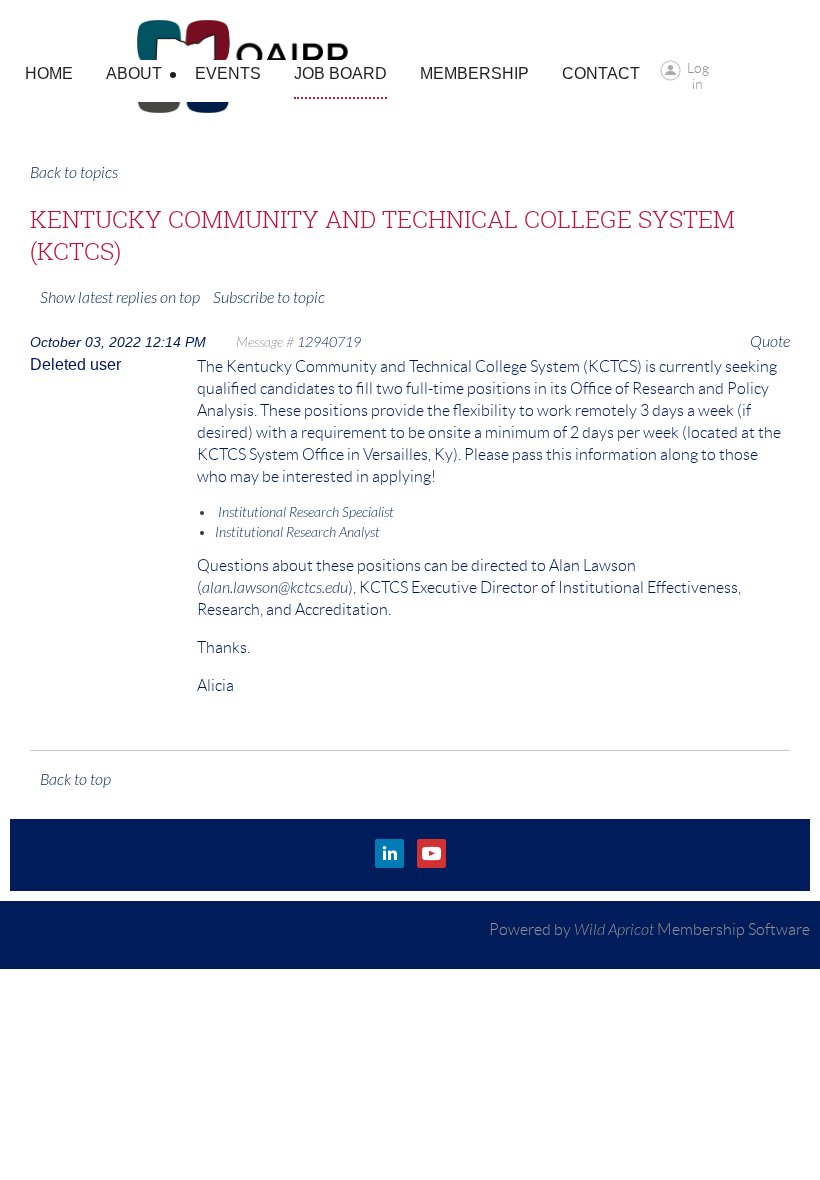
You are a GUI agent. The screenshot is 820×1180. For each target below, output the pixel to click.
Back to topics (74, 173)
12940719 (329, 342)
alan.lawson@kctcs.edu (275, 588)
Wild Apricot (614, 930)
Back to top (75, 780)
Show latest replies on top (120, 298)
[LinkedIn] (389, 853)
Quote (770, 342)
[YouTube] (431, 853)
